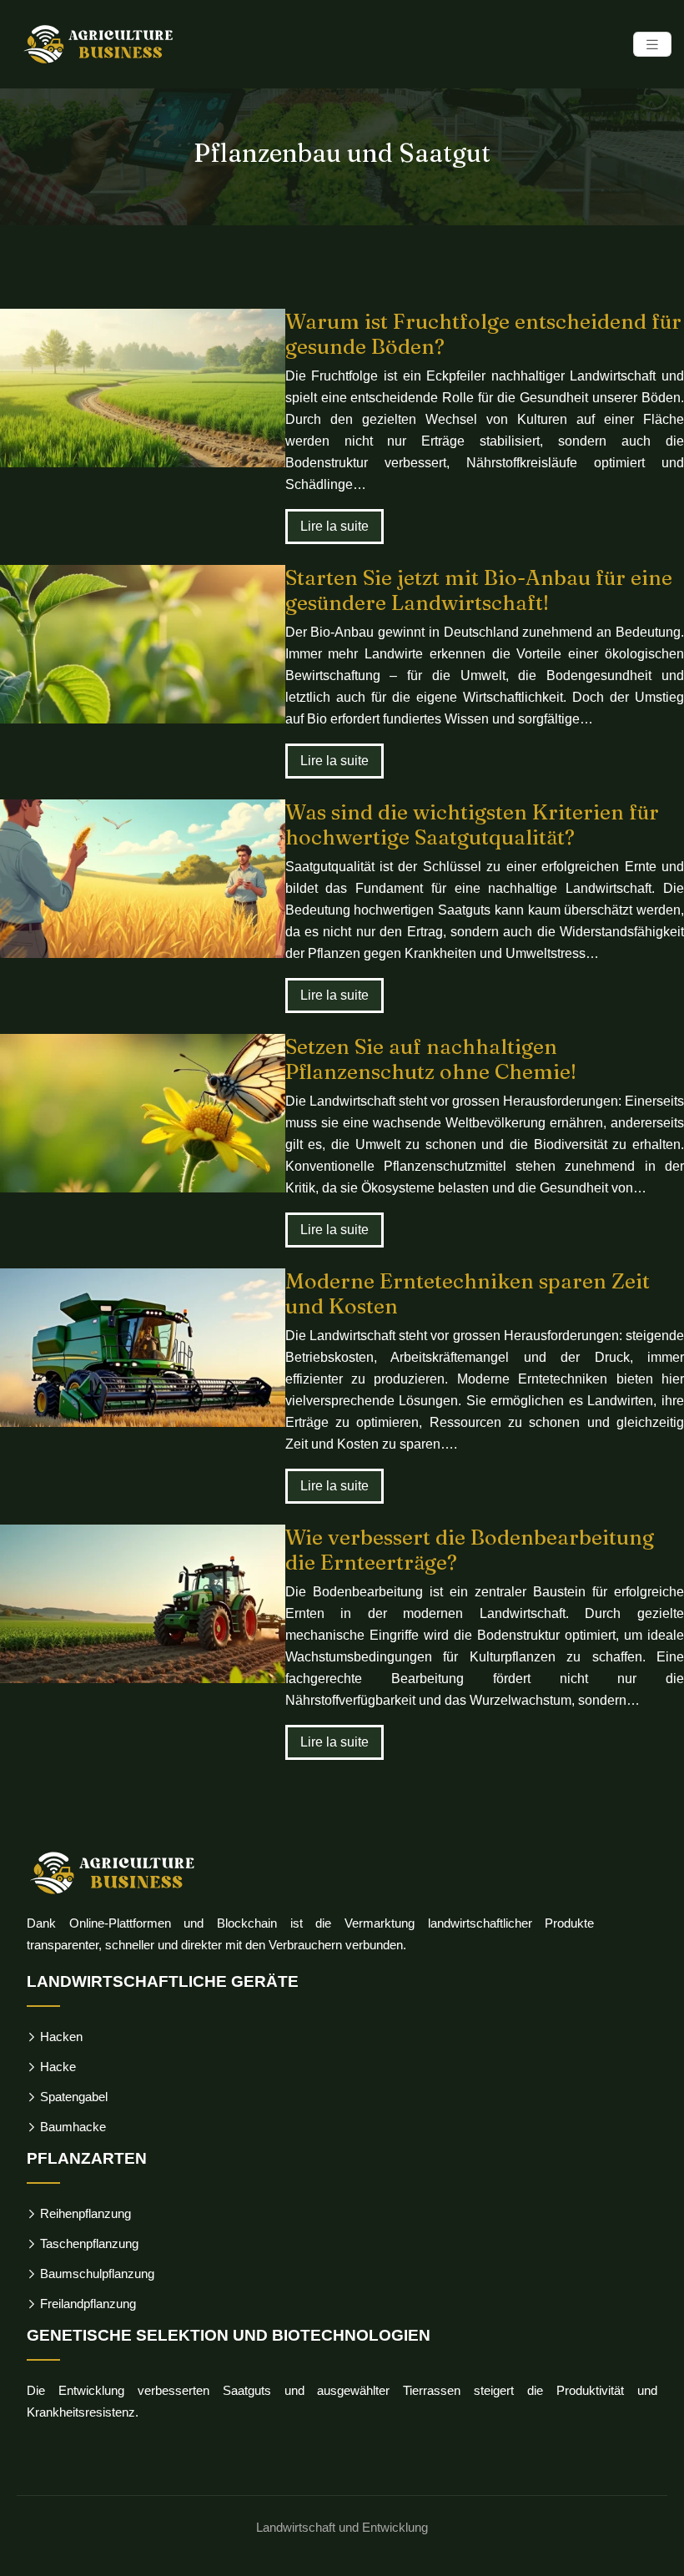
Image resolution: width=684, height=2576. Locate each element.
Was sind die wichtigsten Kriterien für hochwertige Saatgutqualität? (472, 824)
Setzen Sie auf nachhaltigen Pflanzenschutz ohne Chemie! (431, 1059)
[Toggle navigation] (652, 45)
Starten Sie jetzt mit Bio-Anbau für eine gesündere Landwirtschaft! (479, 590)
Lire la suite (334, 526)
